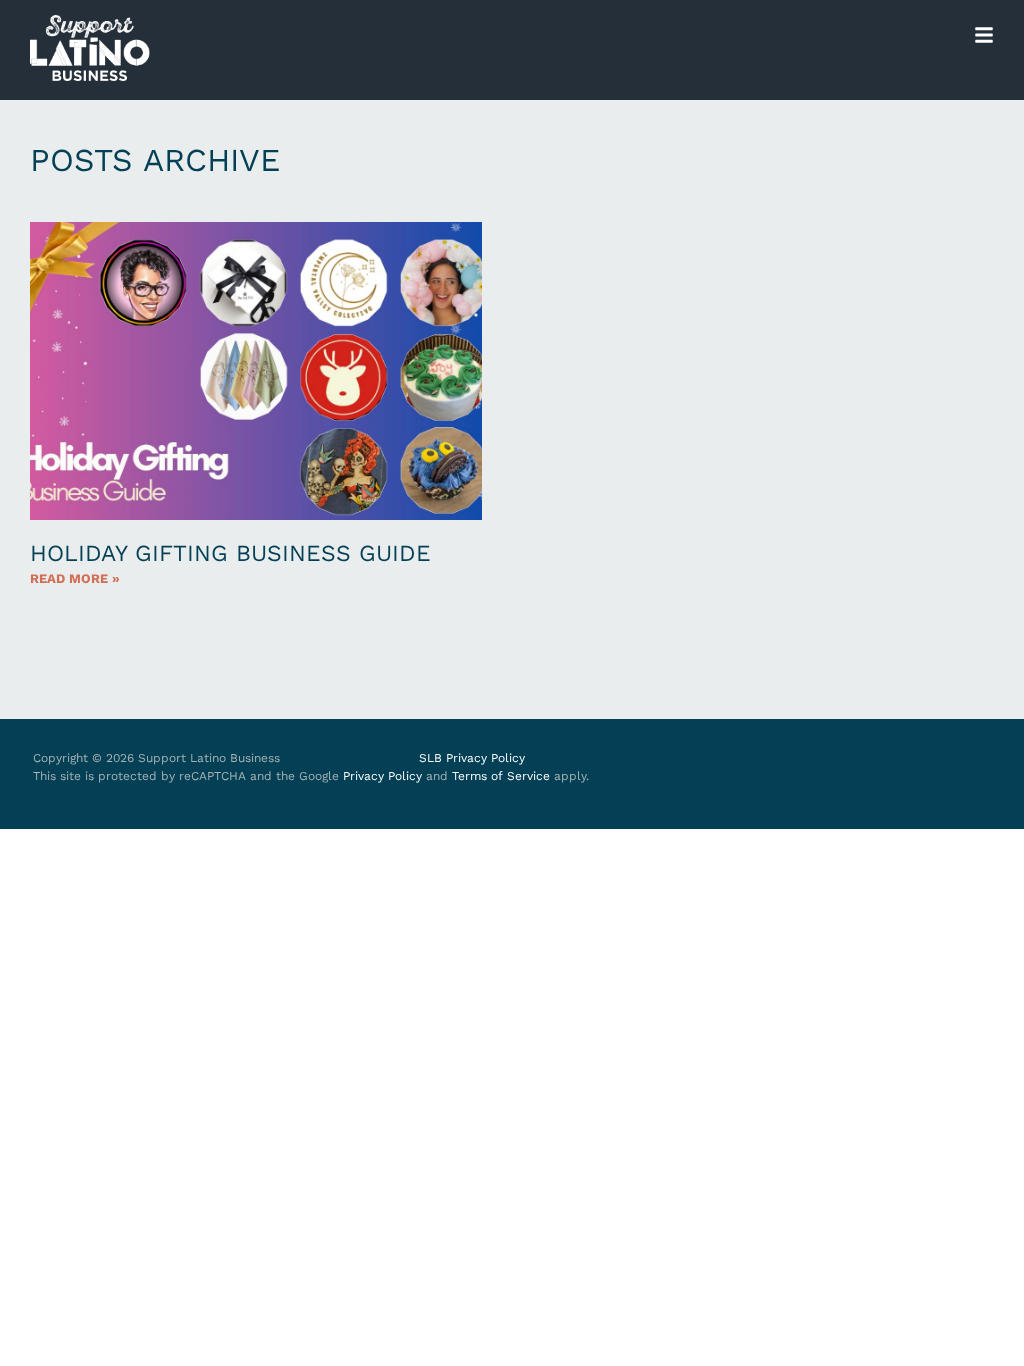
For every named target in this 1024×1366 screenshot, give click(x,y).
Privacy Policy (382, 776)
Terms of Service (501, 776)
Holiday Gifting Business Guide (230, 553)
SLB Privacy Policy (472, 758)
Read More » (75, 578)
